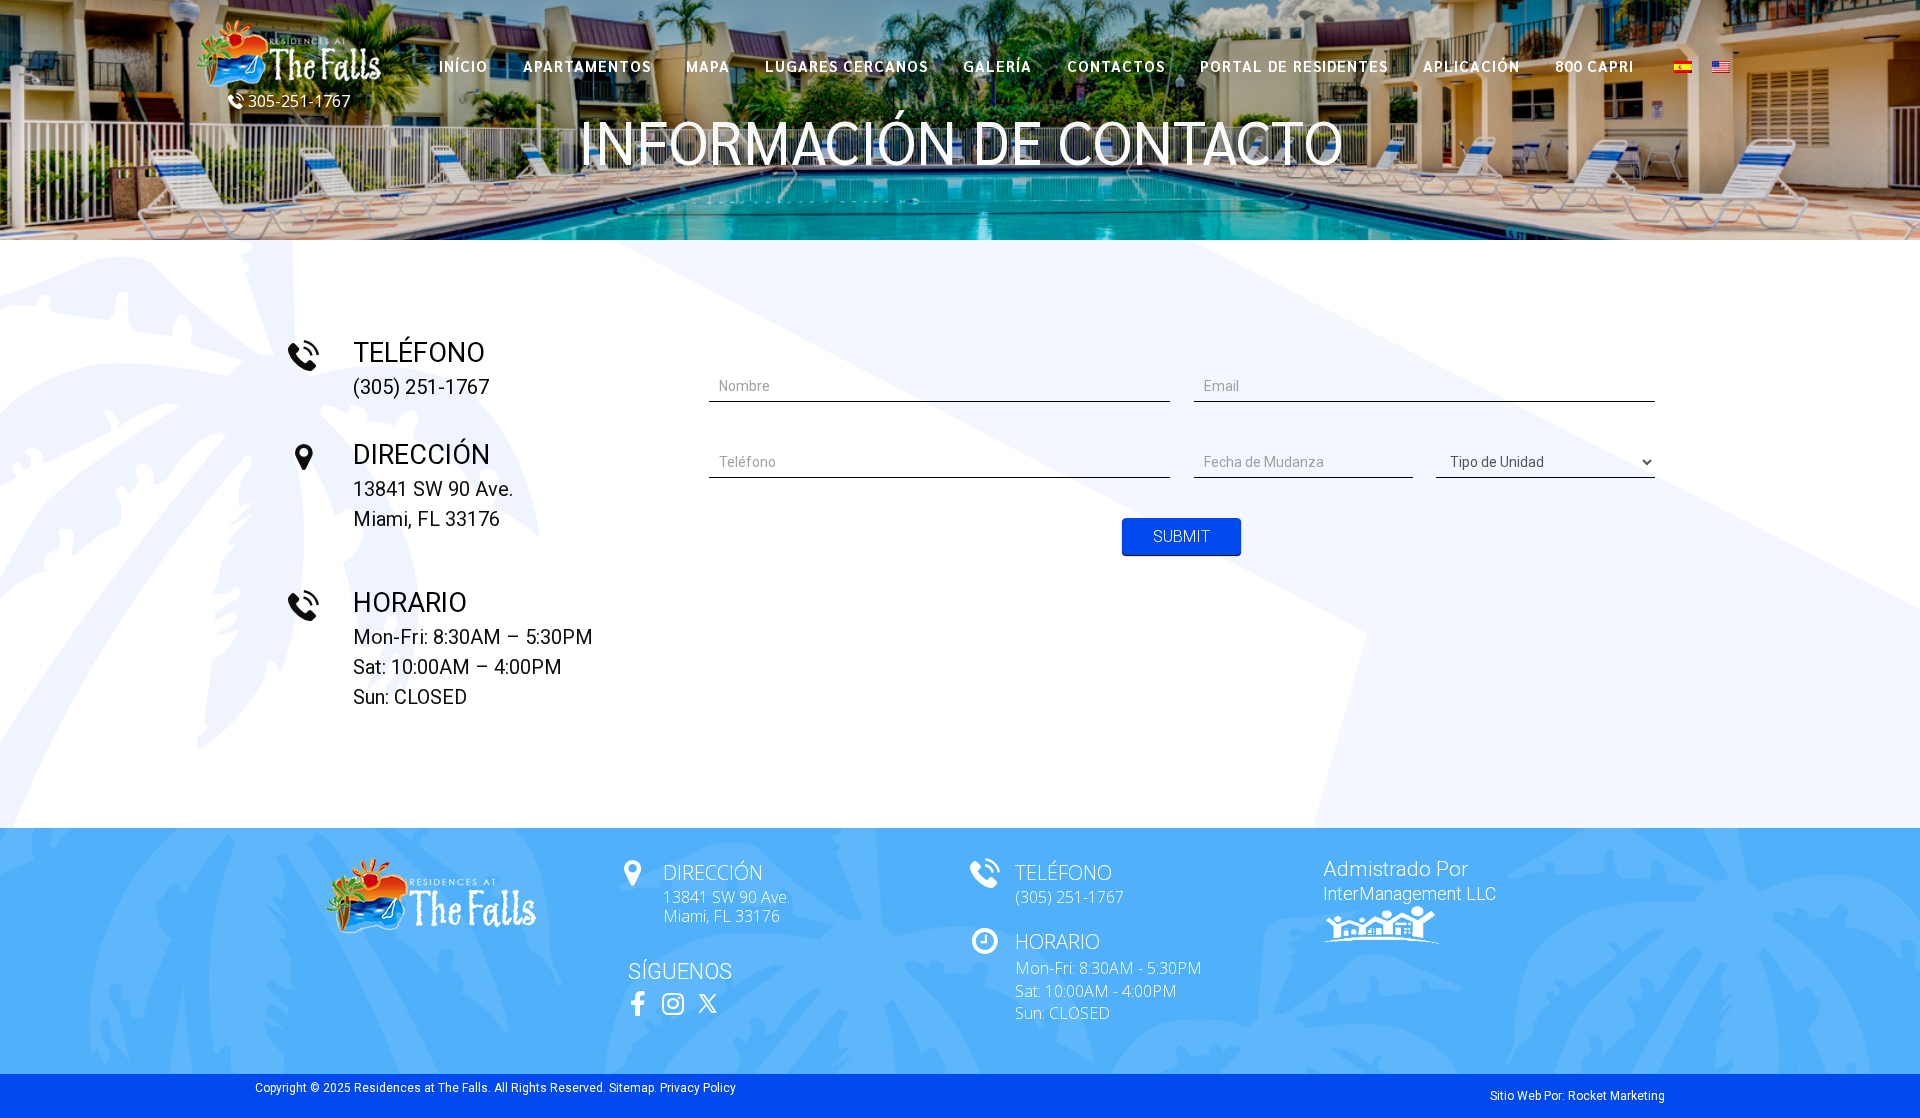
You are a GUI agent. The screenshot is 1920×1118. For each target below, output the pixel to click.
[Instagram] (673, 1003)
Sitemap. (633, 1088)
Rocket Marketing (1616, 1096)
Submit (1181, 536)
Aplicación (1471, 65)
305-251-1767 (297, 101)
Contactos (1116, 65)
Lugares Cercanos (846, 65)
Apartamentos (587, 65)
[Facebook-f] (638, 1003)
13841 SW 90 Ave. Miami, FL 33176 (726, 906)
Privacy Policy (698, 1088)
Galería (997, 65)
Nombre (741, 356)
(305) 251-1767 (421, 387)
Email (1217, 356)
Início (463, 65)
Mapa (708, 65)
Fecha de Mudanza (1261, 432)
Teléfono (744, 432)
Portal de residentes (1294, 65)
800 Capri (1594, 65)
